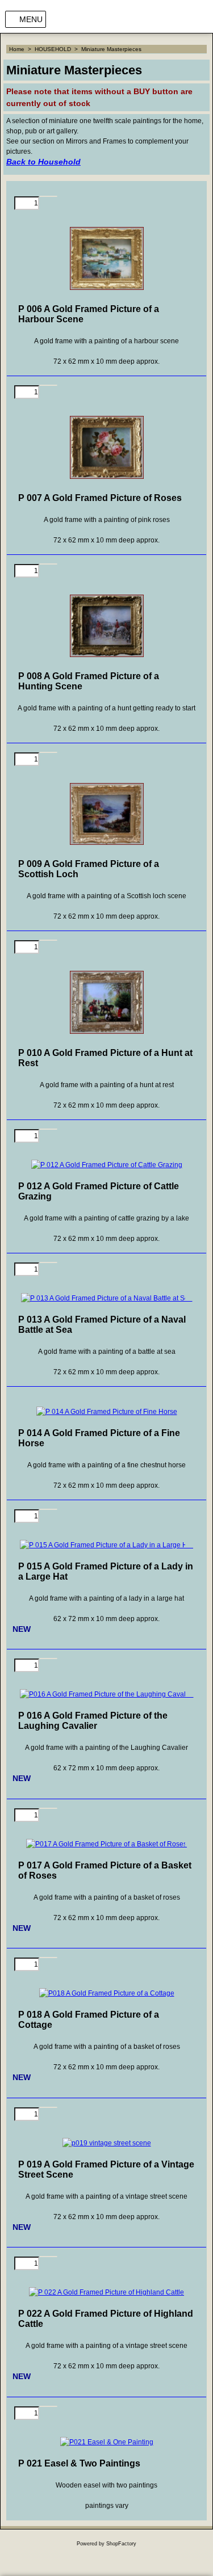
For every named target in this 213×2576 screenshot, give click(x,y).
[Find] (184, 19)
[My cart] (201, 19)
